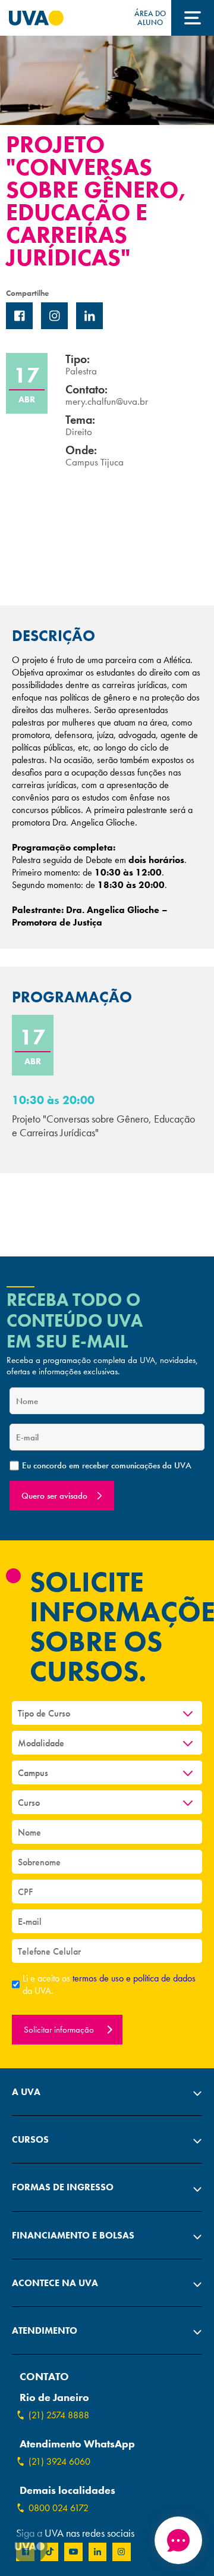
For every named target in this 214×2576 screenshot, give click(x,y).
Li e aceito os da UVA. (109, 1984)
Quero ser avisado (54, 1496)
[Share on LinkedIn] (89, 316)
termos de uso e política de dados (134, 1978)
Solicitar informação (60, 2030)
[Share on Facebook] (19, 316)
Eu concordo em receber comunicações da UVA (107, 1466)
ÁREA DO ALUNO (150, 18)
